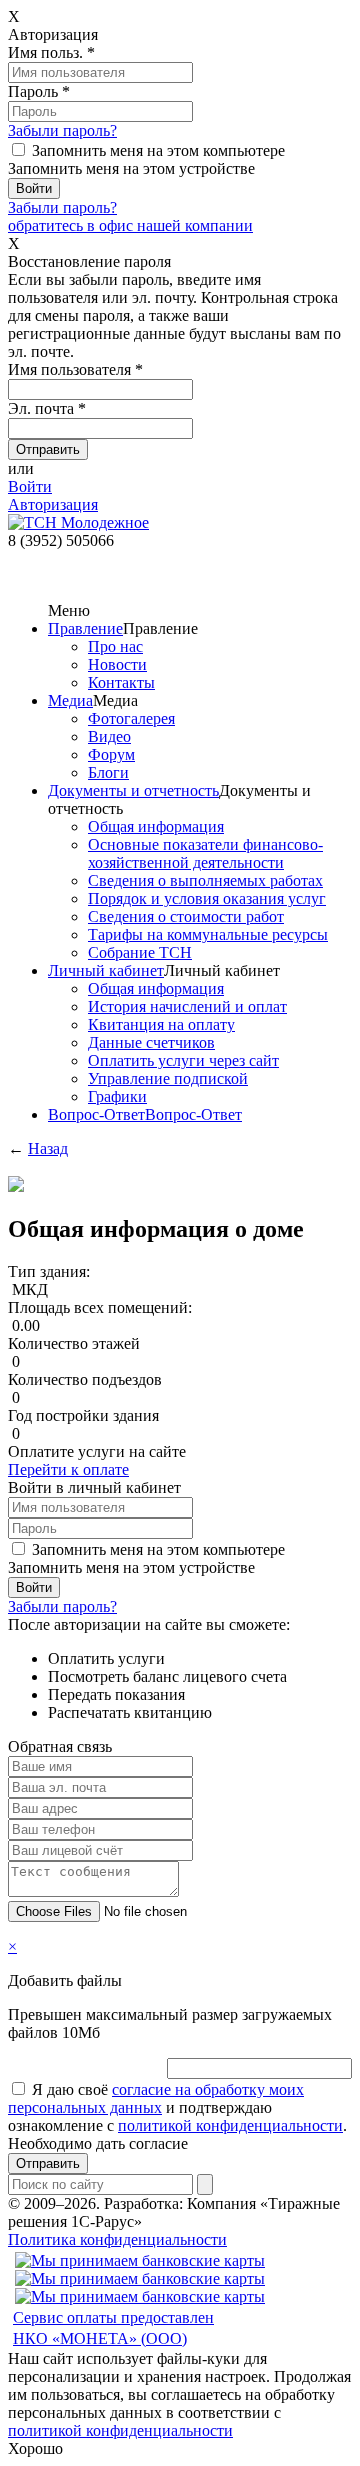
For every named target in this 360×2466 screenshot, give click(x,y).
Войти (30, 486)
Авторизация (53, 504)
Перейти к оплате (68, 1469)
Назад (48, 1148)
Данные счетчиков (151, 1042)
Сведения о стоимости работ (186, 916)
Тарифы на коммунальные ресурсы (208, 934)
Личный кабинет (106, 970)
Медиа (70, 700)
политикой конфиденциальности (230, 2125)
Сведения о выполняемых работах (205, 880)
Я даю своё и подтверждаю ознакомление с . (177, 2107)
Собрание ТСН (140, 952)
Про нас (115, 646)
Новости (117, 664)
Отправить (48, 2163)
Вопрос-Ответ (96, 1114)
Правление (85, 628)
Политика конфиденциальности (117, 2239)
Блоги (108, 772)
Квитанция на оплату (161, 1024)
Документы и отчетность (133, 790)
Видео (109, 736)
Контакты (121, 682)
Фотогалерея (131, 718)
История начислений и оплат (187, 1006)
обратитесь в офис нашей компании (130, 225)
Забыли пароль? (62, 130)
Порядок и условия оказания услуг (207, 898)
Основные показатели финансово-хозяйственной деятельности (205, 853)
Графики (117, 1096)
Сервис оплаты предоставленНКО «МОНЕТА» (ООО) (113, 2328)
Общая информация (156, 826)
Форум (111, 754)
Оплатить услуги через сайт (183, 1060)
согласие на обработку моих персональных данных (156, 2098)
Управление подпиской (168, 1078)
